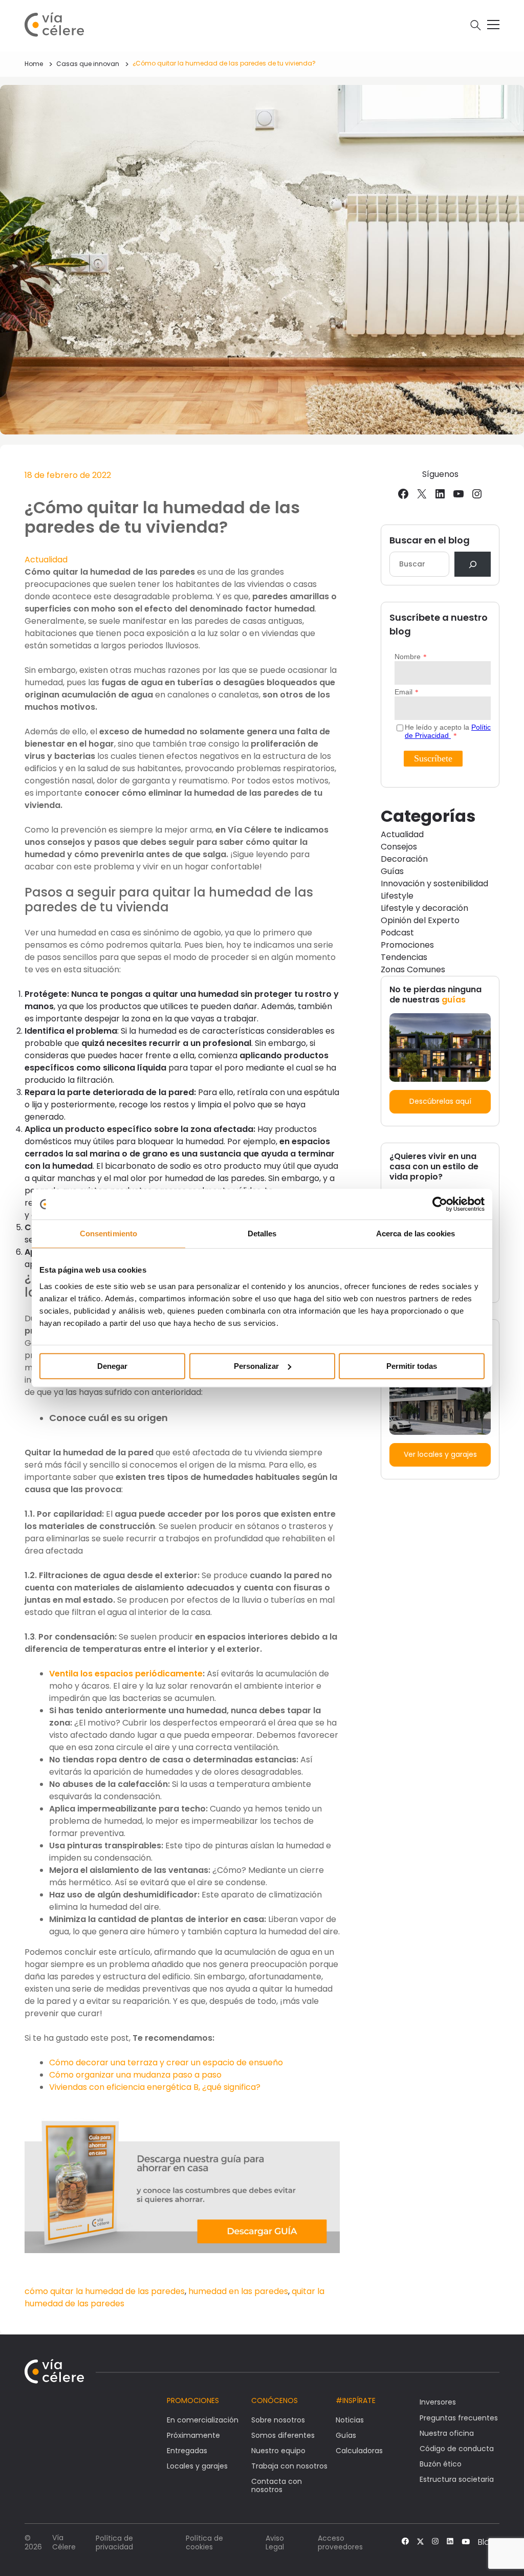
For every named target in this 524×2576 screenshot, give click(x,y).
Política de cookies (204, 2542)
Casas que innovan (88, 64)
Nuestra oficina (447, 2433)
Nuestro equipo (278, 2451)
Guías (392, 871)
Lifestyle (397, 896)
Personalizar (256, 1366)
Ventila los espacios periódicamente (126, 1674)
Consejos (399, 847)
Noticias (350, 2420)
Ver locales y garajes (440, 1454)
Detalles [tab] (262, 1234)
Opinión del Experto (420, 920)
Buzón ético (441, 2464)
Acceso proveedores (340, 2542)
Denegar (112, 1366)
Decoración (404, 859)
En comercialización (203, 2420)
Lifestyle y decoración (424, 908)
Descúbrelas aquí (440, 1101)
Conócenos (275, 2400)
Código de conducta (457, 2449)
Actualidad (46, 560)
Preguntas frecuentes (459, 2418)
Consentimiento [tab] (108, 1234)
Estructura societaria (457, 2479)
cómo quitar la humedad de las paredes (105, 2291)
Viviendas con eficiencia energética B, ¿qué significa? (155, 2087)
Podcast (397, 933)
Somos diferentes (283, 2435)
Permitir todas (412, 1366)
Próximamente (193, 2435)
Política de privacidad (114, 2542)
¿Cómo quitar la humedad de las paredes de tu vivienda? (224, 63)
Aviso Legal (275, 2542)
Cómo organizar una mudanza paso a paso (135, 2075)
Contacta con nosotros (277, 2485)
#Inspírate (356, 2400)
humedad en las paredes (238, 2291)
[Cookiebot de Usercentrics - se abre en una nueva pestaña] (440, 1204)
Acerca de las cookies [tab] (416, 1234)
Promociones (407, 945)
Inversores (438, 2402)
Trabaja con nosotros (289, 2466)
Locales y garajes (197, 2466)
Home (34, 64)
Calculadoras (359, 2451)
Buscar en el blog (430, 540)
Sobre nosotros (278, 2420)
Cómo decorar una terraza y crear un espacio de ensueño (166, 2062)
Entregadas (187, 2451)
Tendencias (404, 957)
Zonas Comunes (413, 969)
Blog (487, 2542)
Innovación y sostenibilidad (434, 883)
